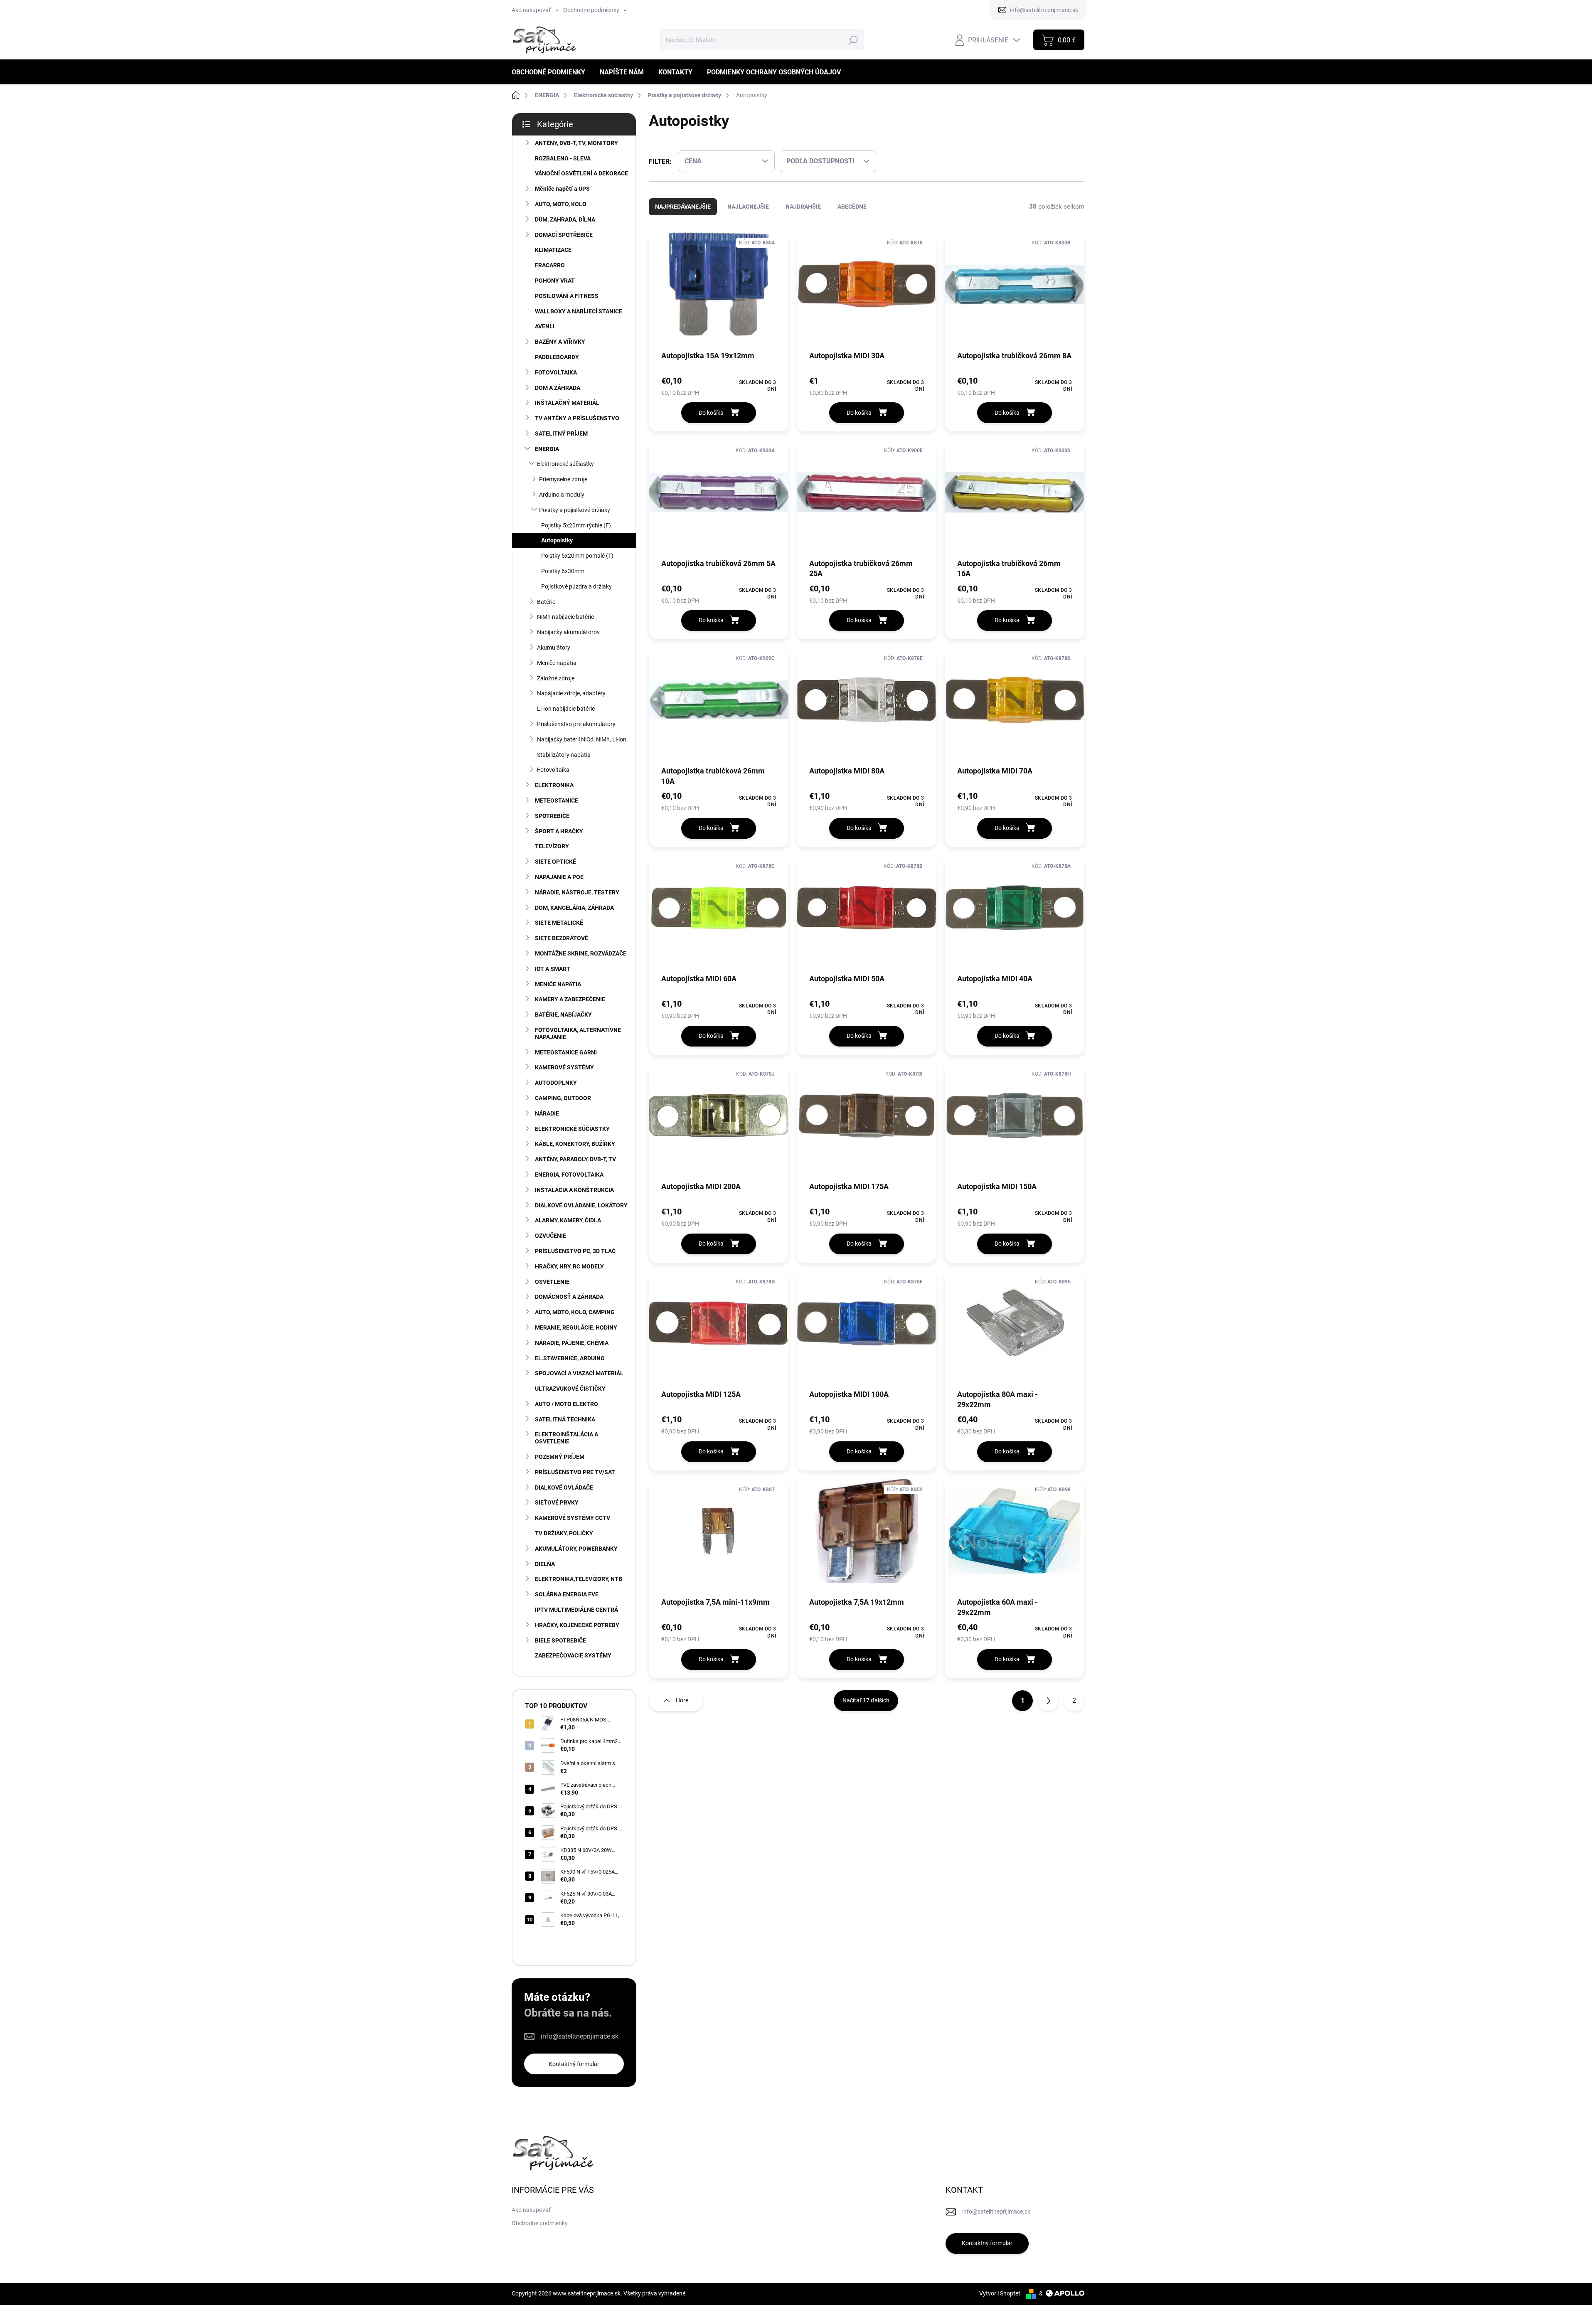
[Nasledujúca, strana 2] (1048, 1701)
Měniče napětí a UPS (562, 189)
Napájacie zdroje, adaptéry (571, 693)
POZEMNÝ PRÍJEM (560, 1457)
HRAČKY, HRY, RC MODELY (569, 1266)
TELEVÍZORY (552, 846)
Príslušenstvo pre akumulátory (576, 724)
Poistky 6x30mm (563, 571)
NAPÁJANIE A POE (559, 877)
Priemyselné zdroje (563, 479)
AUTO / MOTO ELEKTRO (566, 1404)
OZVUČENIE (550, 1236)
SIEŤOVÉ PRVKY (557, 1502)
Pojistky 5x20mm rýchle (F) (576, 525)
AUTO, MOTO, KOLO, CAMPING (575, 1312)
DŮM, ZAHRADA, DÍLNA (565, 219)
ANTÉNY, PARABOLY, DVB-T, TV (575, 1159)
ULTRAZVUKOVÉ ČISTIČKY (570, 1389)
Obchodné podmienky (591, 10)
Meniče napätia (557, 663)
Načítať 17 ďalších (866, 1700)
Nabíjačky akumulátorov (568, 632)
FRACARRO (550, 265)
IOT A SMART (553, 969)
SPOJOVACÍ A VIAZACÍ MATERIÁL (579, 1373)
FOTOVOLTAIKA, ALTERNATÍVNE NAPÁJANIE (578, 1033)
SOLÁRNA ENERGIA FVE (567, 1594)
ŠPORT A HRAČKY (559, 831)
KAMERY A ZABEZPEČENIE (570, 999)
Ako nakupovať (531, 10)
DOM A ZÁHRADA (558, 388)
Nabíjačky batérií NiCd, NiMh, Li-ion (582, 739)
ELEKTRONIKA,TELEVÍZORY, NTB (579, 1579)
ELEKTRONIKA (554, 785)
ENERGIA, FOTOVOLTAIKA (569, 1175)
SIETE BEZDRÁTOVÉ (562, 938)
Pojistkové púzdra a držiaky (576, 586)
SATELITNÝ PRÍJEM (561, 433)
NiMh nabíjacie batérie (565, 617)
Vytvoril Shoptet (1000, 2293)
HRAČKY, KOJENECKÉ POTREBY (577, 1625)
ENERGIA (547, 449)
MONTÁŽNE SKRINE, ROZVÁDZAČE (581, 953)
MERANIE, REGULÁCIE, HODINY (576, 1327)
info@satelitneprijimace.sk (580, 2036)
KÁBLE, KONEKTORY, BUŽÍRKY (575, 1144)
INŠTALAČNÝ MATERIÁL (567, 403)
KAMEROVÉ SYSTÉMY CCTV (573, 1518)
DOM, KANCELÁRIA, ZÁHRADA (574, 908)
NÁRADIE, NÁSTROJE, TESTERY (577, 892)
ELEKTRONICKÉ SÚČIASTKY (572, 1129)
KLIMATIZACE (553, 250)
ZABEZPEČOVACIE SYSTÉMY (573, 1655)
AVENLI (545, 326)
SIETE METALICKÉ (559, 923)
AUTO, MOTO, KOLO (561, 204)
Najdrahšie (803, 207)
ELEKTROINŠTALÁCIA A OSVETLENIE (566, 1438)
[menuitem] (552, 72)
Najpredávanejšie (683, 207)
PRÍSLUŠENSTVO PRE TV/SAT (575, 1472)
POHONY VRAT (555, 281)
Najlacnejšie (748, 207)
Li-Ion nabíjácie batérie (566, 709)
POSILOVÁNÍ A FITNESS (567, 296)
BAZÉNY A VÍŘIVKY (560, 342)
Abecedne (852, 207)
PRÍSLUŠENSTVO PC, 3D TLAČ (575, 1251)
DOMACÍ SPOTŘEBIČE (564, 235)
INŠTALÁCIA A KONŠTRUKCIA (574, 1190)
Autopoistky (557, 540)
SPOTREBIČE (552, 816)
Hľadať (853, 40)
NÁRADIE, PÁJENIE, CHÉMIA (572, 1343)
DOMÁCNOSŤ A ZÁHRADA (569, 1297)
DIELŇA (545, 1564)
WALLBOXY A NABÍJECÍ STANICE (579, 311)
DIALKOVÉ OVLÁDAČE (564, 1487)
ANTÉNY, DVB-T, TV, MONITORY (576, 143)
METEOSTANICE (557, 800)
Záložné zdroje (556, 678)
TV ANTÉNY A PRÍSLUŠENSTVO (577, 418)
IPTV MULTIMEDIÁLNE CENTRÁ (576, 1610)
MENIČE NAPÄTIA (558, 984)
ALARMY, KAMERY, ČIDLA (568, 1220)
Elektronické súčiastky (565, 464)
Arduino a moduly (562, 495)
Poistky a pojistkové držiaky (575, 510)
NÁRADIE (547, 1113)
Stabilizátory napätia (564, 755)
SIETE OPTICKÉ (555, 862)
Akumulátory (554, 648)
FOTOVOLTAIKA (556, 372)
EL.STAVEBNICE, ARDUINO (570, 1358)
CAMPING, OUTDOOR (563, 1098)
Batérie (546, 602)
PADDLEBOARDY (557, 357)
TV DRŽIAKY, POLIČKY (564, 1533)
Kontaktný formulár (574, 2064)
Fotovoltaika (553, 770)
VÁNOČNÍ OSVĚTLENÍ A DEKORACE (581, 173)
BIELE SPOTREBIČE (560, 1640)
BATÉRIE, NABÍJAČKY (563, 1015)
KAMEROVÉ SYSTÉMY (564, 1067)
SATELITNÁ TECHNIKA (565, 1419)
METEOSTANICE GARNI (566, 1052)
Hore (682, 1700)
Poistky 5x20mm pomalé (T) (577, 556)
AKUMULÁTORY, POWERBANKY (576, 1549)
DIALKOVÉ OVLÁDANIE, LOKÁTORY (581, 1205)
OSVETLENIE (552, 1282)
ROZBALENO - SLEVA (563, 158)
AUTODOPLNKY (556, 1083)
